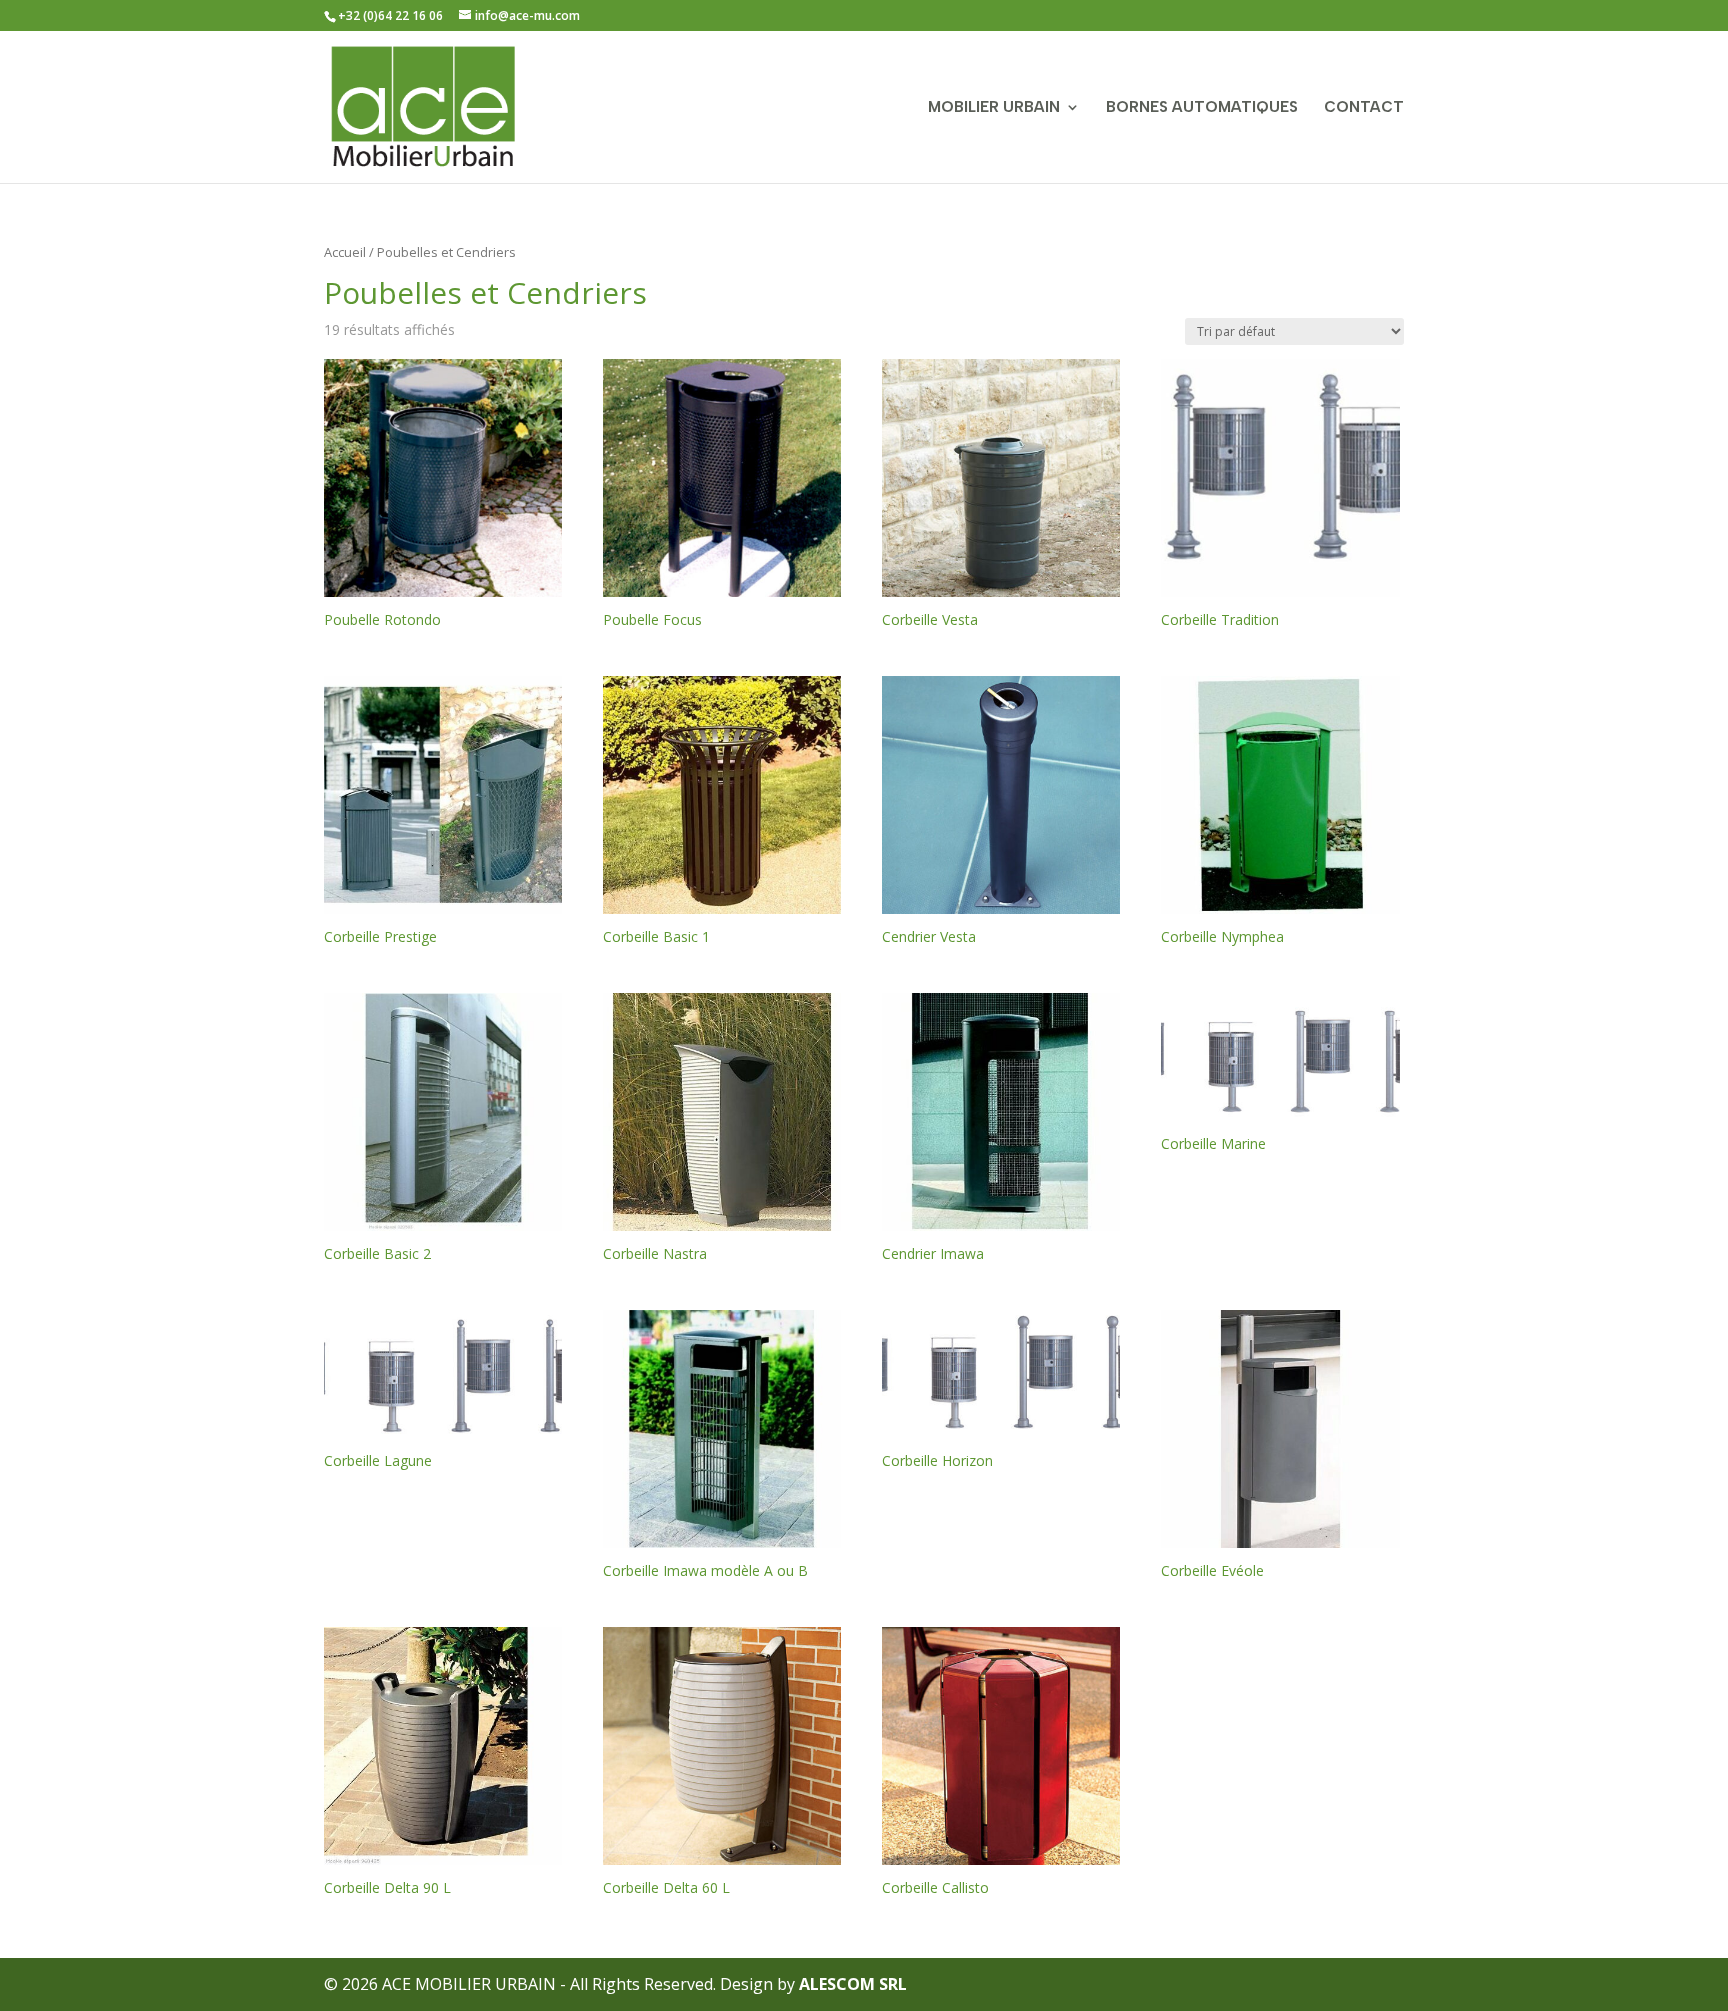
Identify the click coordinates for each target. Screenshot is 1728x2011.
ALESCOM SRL (853, 1984)
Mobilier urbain (994, 108)
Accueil (345, 252)
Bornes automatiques (1202, 108)
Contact (1364, 108)
